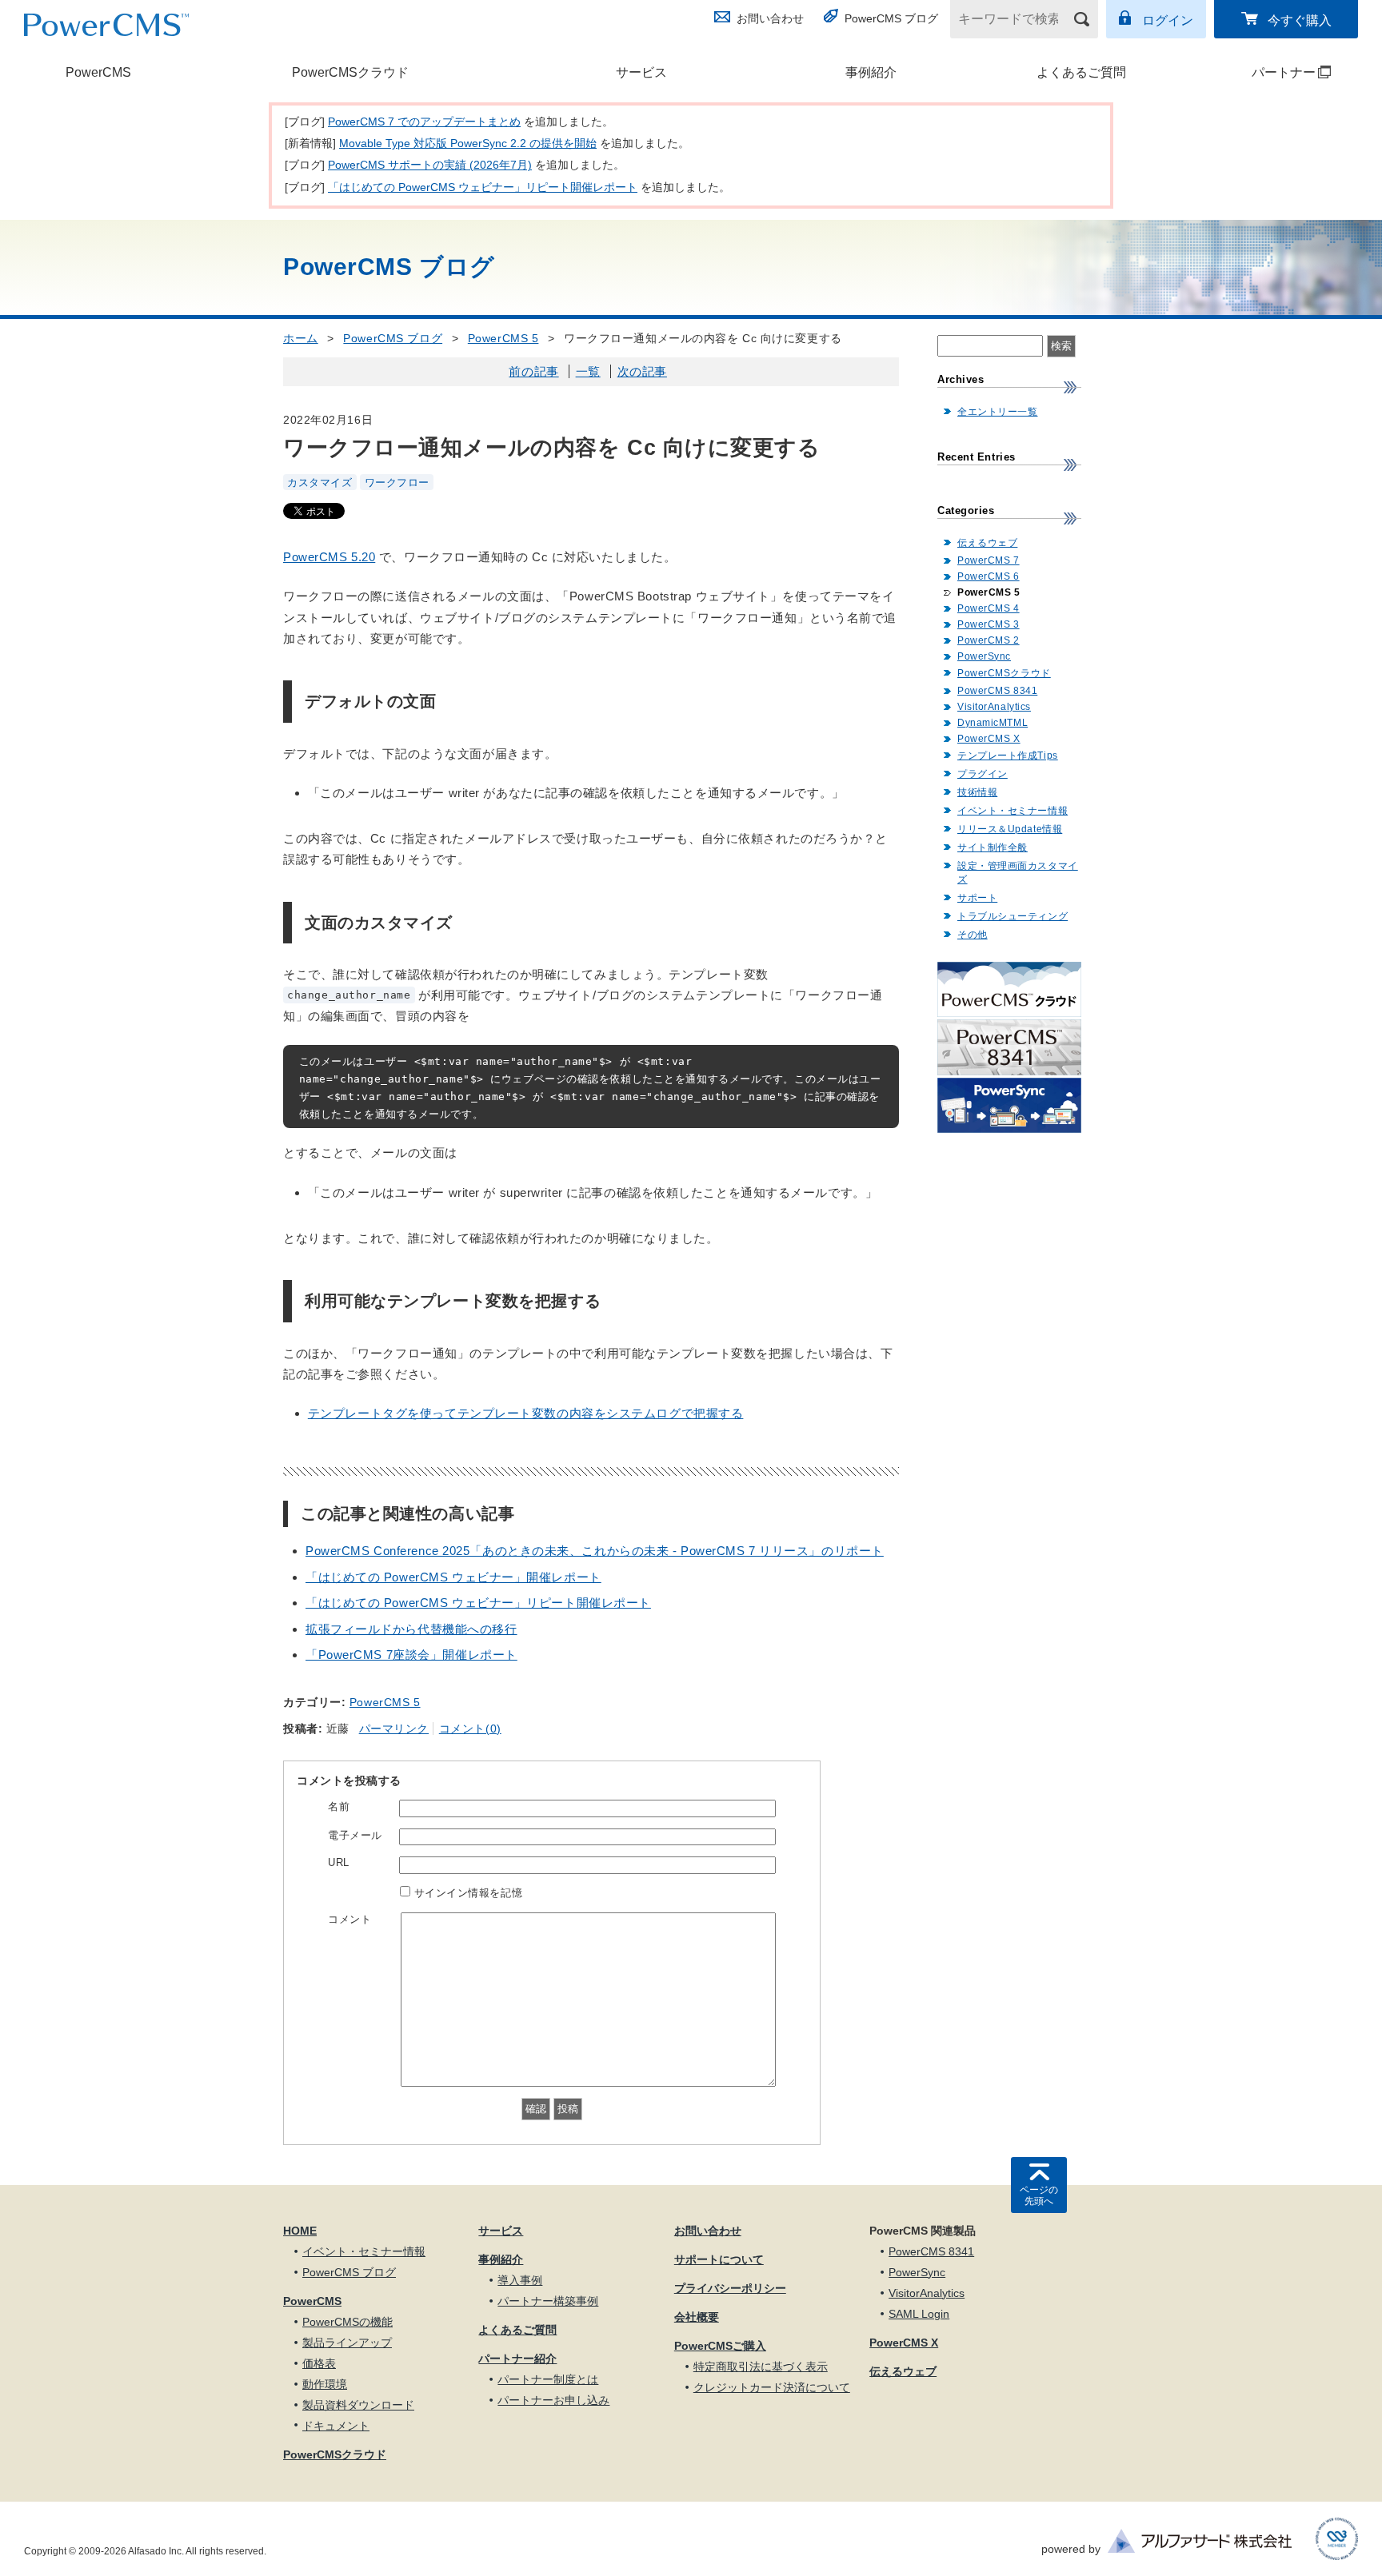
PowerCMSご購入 (720, 2346)
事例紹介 (871, 72)
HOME (300, 2231)
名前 (339, 1806)
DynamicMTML (993, 723)
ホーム (301, 338)
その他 (973, 935)
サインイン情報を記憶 (469, 1893)
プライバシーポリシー (730, 2288)
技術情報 (977, 792)
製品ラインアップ (347, 2343)
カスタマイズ (320, 482)
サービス (641, 72)
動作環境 (325, 2384)
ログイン (1168, 20)
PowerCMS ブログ (891, 18)
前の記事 (533, 371)
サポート (977, 898)
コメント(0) (470, 1729)
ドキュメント (336, 2426)
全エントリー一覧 (997, 412)
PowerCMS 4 (989, 608)
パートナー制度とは (548, 2379)
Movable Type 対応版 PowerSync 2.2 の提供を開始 (468, 143)
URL (339, 1862)
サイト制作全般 (993, 847)
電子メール (355, 1835)
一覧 (588, 371)
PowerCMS (98, 72)
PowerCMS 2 (989, 640)
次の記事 (642, 371)
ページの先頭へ (1039, 2195)
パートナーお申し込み (553, 2400)
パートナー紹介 (517, 2359)
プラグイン (983, 774)
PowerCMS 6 (989, 576)
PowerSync (984, 656)
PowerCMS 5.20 (329, 557)
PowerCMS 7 (989, 560)
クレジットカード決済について (772, 2387)
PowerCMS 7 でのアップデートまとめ (424, 122)
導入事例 (520, 2280)
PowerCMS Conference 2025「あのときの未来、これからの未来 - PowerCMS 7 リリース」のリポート (595, 1551)
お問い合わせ (770, 18)
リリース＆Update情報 (1010, 829)
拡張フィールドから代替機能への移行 (411, 1629)
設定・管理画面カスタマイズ (1018, 873)
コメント (349, 1919)
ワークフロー (397, 482)
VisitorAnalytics (994, 707)
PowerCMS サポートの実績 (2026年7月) (430, 165)
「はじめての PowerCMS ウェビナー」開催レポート (453, 1577)
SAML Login (919, 2314)
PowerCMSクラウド (350, 72)
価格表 (319, 2363)
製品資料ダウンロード (358, 2405)
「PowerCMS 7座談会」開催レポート (411, 1655)
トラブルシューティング (1013, 916)
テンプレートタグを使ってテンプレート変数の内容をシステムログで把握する (526, 1413)
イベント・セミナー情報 (1013, 811)
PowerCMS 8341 (997, 691)
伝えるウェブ (987, 543)
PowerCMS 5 (503, 338)
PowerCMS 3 (989, 624)
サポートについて (719, 2259)
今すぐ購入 (1300, 20)
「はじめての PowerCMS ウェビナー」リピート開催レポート (483, 187)
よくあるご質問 (1081, 72)
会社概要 (697, 2317)
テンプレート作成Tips (1008, 756)
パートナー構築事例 (548, 2301)
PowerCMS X (989, 739)
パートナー (1257, 72)
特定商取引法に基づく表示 (761, 2367)
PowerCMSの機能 (347, 2322)
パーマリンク (394, 1729)
